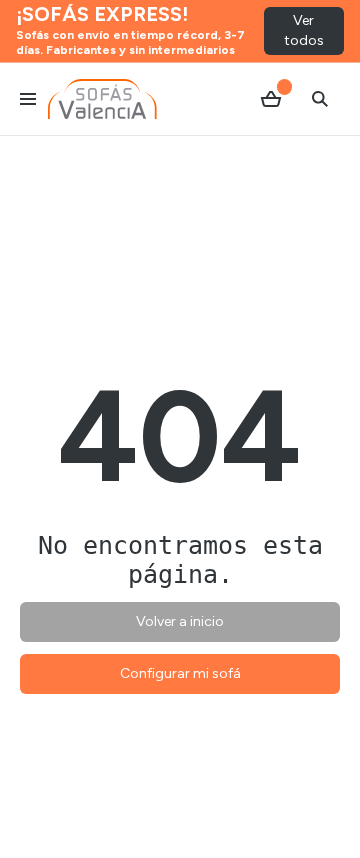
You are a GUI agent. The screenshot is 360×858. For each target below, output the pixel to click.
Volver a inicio (180, 621)
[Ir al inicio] (102, 99)
